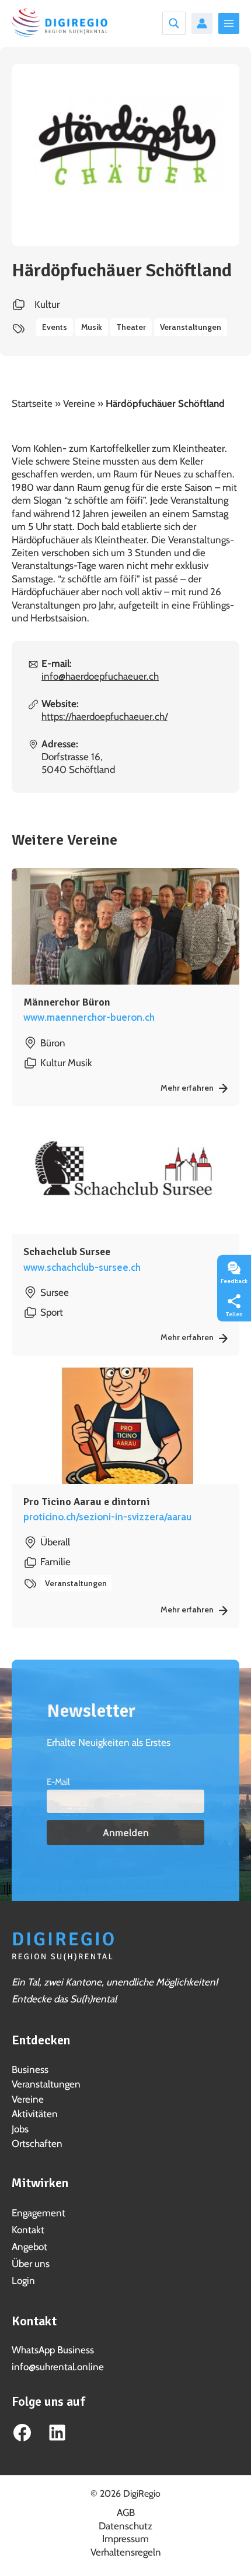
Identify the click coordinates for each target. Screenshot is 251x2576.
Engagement (39, 2213)
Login (23, 2280)
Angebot (29, 2247)
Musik (92, 327)
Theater (131, 327)
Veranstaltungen (191, 327)
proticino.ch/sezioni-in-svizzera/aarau (107, 1517)
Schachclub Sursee (67, 1252)
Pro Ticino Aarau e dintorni (87, 1502)
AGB (126, 2512)
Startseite (32, 403)
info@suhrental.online (58, 2367)
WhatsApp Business (53, 2350)
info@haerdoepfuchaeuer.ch (100, 676)
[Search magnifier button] (174, 23)
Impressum (125, 2539)
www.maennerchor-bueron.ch (89, 1017)
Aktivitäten (35, 2114)
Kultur (47, 304)
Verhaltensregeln (126, 2552)
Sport (52, 1312)
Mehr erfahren (188, 1088)
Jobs (20, 2129)
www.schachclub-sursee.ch (82, 1267)
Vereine (79, 403)
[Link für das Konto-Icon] (202, 23)
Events (55, 327)
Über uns (31, 2264)
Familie (55, 1562)
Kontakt (28, 2230)
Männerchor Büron (67, 1002)
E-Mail (58, 1782)
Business (30, 2069)
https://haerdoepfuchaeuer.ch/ (104, 716)
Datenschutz (125, 2526)
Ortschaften (37, 2143)
